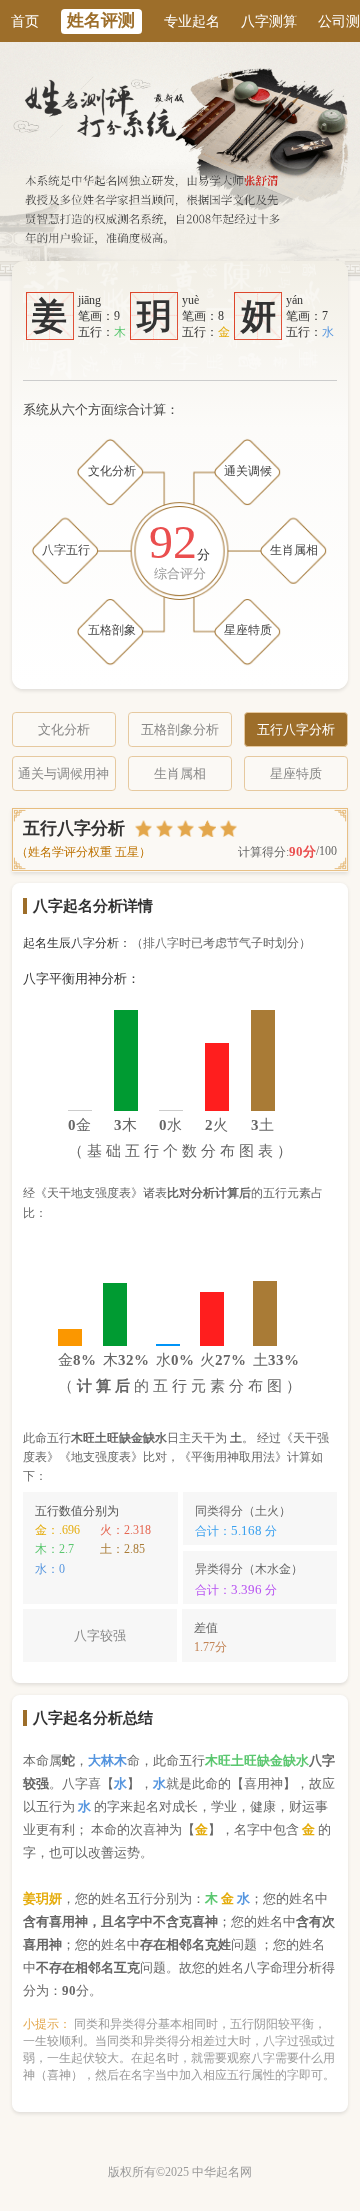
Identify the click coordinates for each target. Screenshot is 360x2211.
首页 (25, 21)
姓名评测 (101, 20)
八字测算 (269, 21)
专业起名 (192, 21)
